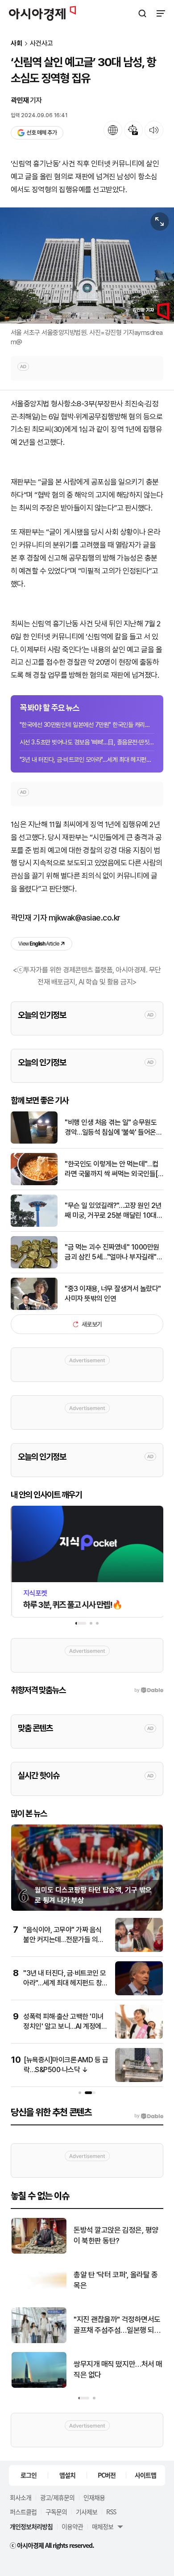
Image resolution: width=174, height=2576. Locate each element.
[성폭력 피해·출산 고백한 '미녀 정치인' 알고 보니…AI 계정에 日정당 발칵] (139, 2037)
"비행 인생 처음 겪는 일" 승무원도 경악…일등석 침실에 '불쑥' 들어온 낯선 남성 (111, 1128)
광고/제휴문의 (57, 2497)
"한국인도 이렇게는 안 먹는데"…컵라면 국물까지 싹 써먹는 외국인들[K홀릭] (113, 1170)
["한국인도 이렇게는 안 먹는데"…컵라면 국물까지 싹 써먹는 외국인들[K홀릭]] (34, 1183)
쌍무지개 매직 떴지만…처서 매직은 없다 (118, 2369)
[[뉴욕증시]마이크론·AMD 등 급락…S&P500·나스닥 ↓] (139, 2080)
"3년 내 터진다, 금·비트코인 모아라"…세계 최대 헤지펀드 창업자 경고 (87, 760)
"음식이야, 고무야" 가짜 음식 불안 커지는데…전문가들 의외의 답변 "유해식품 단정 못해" (64, 1940)
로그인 (29, 2475)
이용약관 (72, 2526)
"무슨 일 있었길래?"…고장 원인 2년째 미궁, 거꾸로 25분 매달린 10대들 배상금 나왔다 (114, 1211)
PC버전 (107, 2475)
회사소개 (21, 2497)
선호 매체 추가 (41, 133)
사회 (17, 44)
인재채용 (94, 2497)
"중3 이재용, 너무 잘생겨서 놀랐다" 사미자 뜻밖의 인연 (113, 1294)
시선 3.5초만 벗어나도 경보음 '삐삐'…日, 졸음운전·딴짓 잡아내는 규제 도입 (87, 742)
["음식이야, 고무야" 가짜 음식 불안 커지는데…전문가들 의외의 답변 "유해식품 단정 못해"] (139, 1950)
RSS (111, 2512)
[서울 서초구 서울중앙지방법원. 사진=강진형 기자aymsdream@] (87, 266)
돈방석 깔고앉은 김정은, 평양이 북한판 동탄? (116, 2235)
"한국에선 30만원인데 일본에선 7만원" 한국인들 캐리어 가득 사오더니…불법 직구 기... (87, 725)
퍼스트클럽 (23, 2512)
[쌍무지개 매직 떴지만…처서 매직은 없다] (39, 2386)
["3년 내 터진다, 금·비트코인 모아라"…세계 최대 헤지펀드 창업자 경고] (139, 1993)
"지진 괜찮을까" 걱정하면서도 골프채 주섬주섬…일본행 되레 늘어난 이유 (117, 2325)
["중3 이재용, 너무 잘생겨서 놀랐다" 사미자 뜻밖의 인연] (34, 1308)
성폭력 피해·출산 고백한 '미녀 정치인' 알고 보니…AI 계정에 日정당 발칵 (63, 2027)
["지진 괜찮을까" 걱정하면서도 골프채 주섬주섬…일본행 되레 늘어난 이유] (39, 2341)
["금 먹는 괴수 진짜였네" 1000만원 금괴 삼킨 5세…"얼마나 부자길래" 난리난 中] (34, 1266)
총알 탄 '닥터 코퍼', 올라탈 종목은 (115, 2280)
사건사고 (41, 44)
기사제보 (87, 2512)
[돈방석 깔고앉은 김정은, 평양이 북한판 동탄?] (39, 2252)
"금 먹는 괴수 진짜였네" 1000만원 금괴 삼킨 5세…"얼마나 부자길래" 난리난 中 (112, 1253)
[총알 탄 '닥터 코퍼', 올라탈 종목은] (39, 2296)
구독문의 (56, 2512)
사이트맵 (145, 2475)
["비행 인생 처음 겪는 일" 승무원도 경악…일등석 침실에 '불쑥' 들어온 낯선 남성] (34, 1142)
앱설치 (67, 2475)
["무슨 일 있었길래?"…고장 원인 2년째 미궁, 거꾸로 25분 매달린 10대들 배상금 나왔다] (34, 1225)
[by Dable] (149, 2116)
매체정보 (103, 2526)
